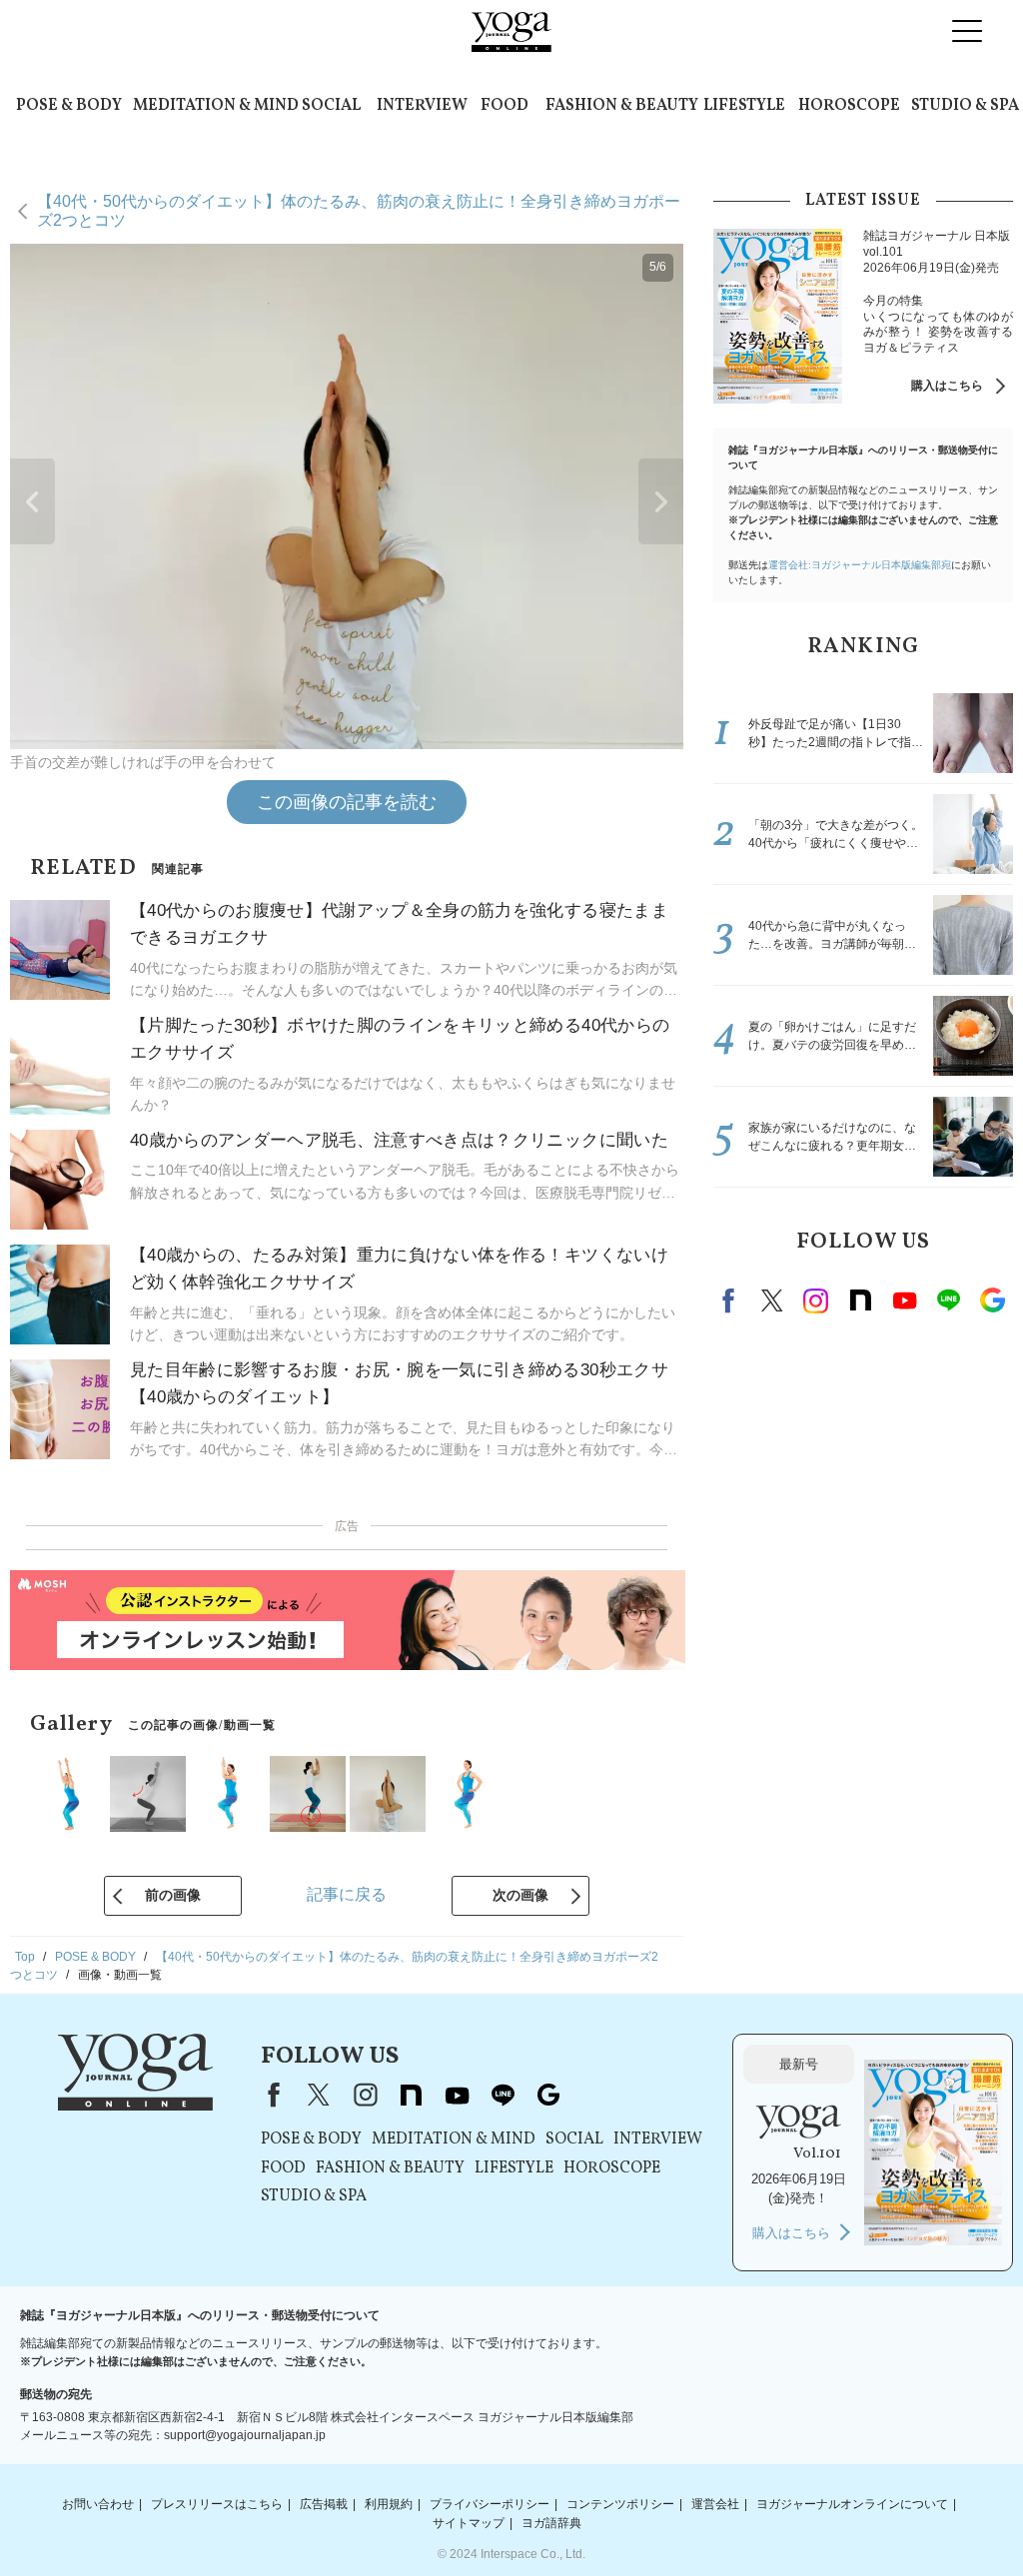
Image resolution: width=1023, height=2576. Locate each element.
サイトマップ (469, 2523)
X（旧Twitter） (319, 2095)
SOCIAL (331, 106)
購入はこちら (947, 386)
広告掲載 (324, 2504)
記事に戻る (347, 1894)
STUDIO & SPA (965, 106)
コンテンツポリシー (620, 2504)
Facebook (731, 1300)
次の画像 (520, 1895)
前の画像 (173, 1895)
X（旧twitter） (772, 1300)
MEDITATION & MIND (216, 106)
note (860, 1300)
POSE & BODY (69, 106)
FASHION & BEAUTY (622, 106)
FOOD (505, 106)
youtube (457, 2095)
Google (992, 1300)
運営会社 (715, 2504)
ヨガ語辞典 (551, 2523)
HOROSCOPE (849, 106)
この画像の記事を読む (347, 802)
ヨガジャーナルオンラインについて (852, 2504)
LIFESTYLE (744, 106)
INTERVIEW (422, 106)
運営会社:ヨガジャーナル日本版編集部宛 (860, 565)
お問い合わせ (98, 2504)
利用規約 (389, 2504)
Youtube (904, 1300)
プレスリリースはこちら (217, 2504)
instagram (816, 1300)
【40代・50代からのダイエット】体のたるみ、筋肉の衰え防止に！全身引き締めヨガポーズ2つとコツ (359, 210)
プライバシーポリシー (490, 2504)
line (948, 1300)
